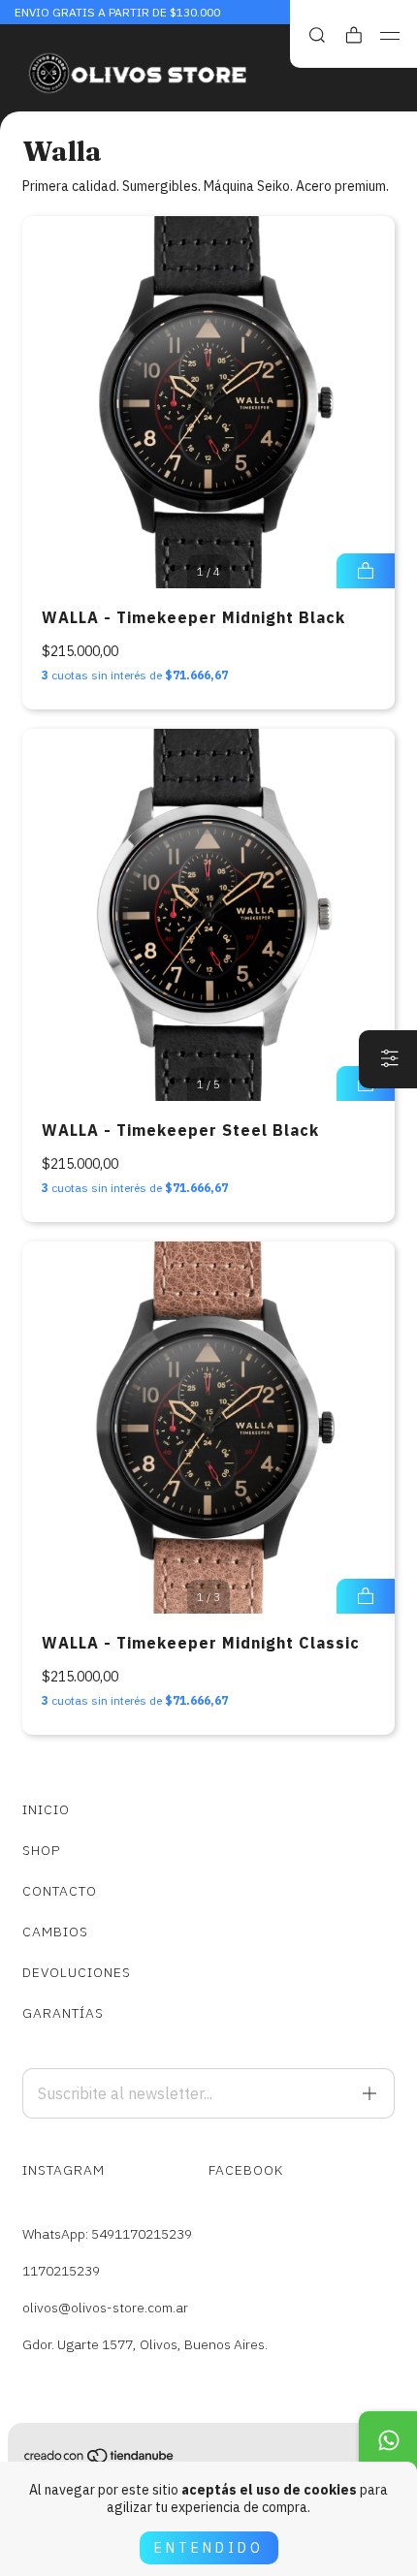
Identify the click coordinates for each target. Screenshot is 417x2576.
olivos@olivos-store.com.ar (105, 2308)
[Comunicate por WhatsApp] (388, 2440)
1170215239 (61, 2271)
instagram (64, 2170)
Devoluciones (77, 1972)
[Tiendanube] (100, 2460)
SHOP (41, 1850)
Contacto (60, 1891)
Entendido (209, 2548)
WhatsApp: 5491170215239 (107, 2234)
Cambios (55, 1932)
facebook (246, 2170)
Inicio (46, 1809)
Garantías (63, 2013)
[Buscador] (317, 35)
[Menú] (390, 36)
